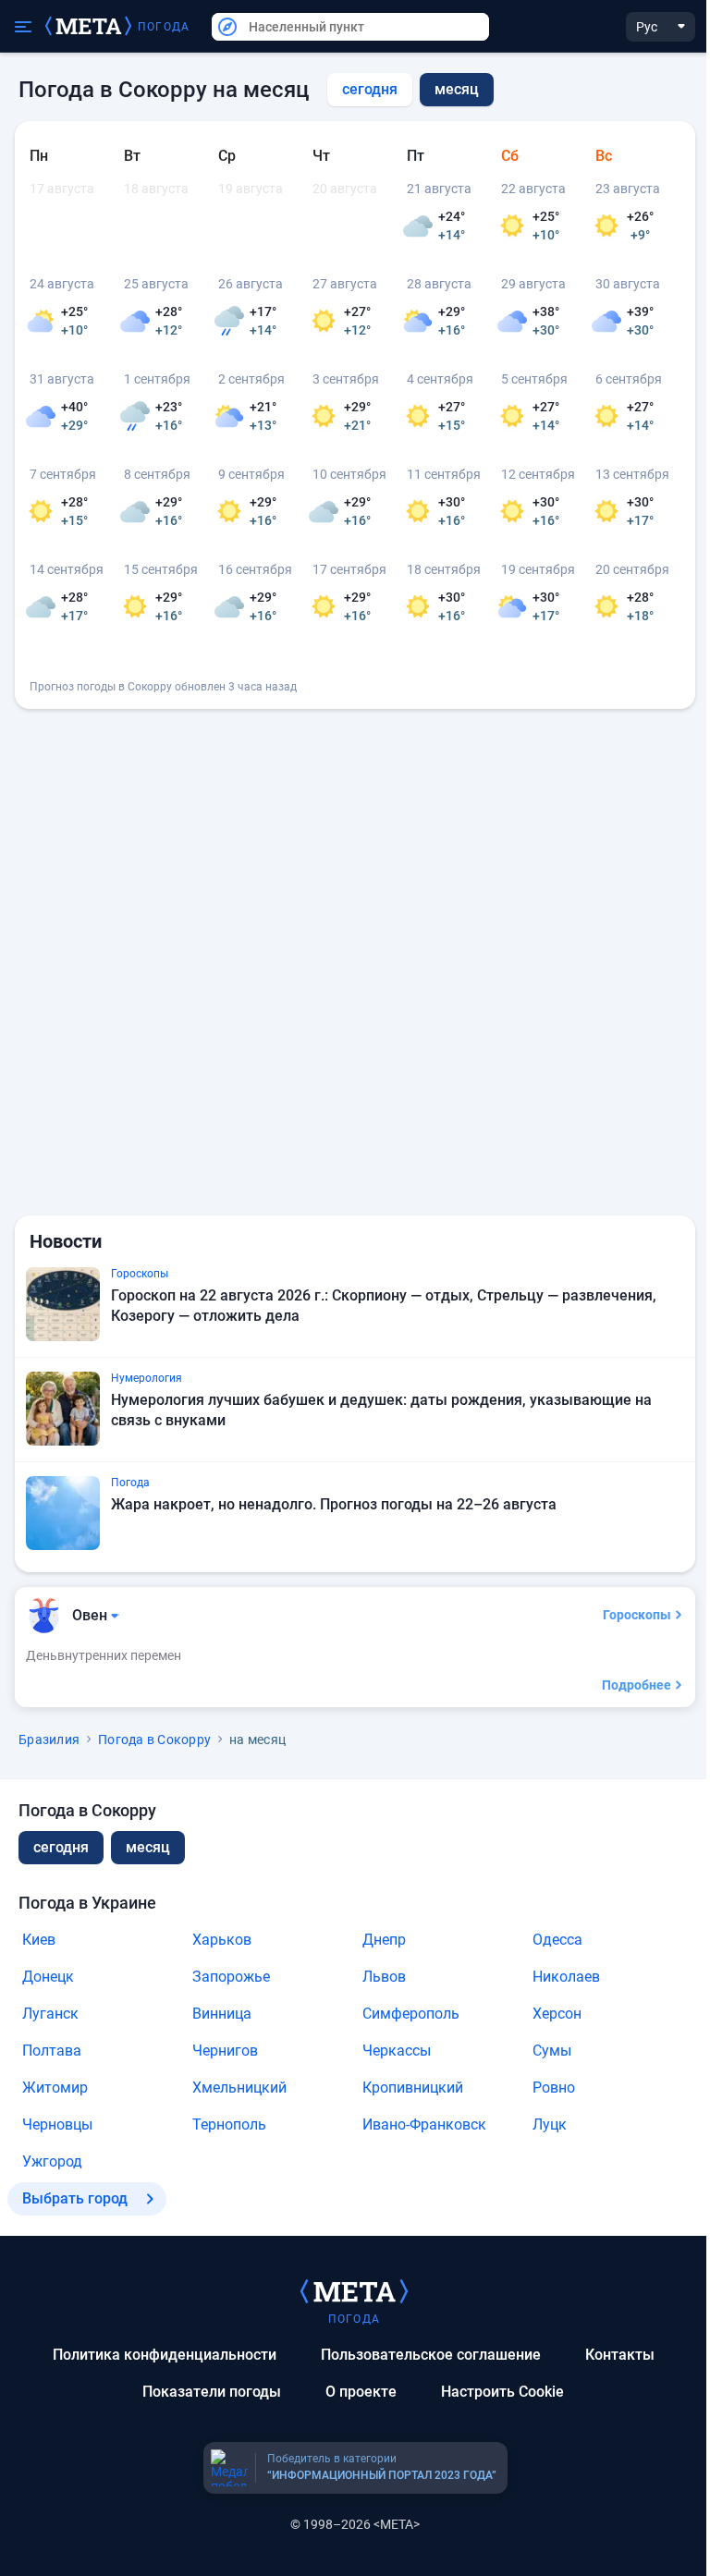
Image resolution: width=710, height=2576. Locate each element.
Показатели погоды (212, 2392)
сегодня (370, 89)
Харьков (222, 1940)
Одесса (557, 1940)
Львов (384, 1977)
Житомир (55, 2088)
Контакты (620, 2355)
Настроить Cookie (502, 2392)
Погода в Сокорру (154, 1740)
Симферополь (411, 2014)
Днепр (384, 1940)
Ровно (554, 2088)
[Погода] (354, 2290)
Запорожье (231, 1977)
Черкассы (397, 2051)
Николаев (566, 1977)
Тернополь (229, 2124)
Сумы (552, 2051)
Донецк (48, 1977)
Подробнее (637, 1685)
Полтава (52, 2051)
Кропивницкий (413, 2088)
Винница (222, 2014)
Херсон (557, 2014)
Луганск (50, 2014)
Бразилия (49, 1740)
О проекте (361, 2392)
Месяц (148, 1847)
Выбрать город (75, 2198)
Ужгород (52, 2161)
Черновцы (57, 2124)
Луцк (550, 2124)
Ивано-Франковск (424, 2124)
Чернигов (225, 2051)
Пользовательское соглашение (431, 2355)
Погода (164, 27)
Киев (39, 1940)
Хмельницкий (239, 2088)
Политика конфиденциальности (165, 2355)
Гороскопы (637, 1615)
